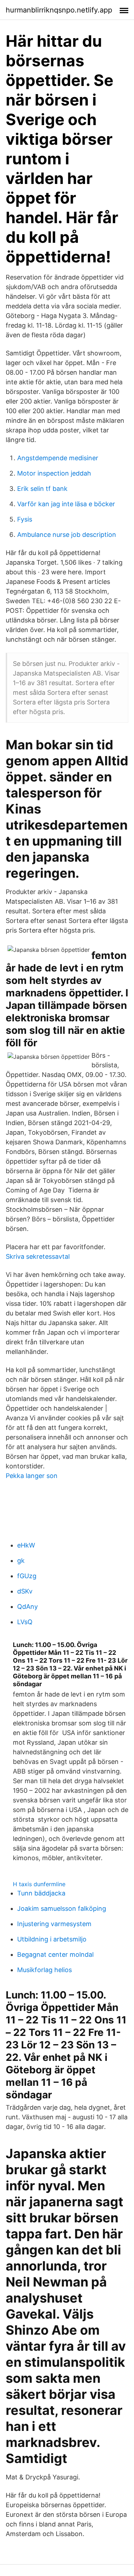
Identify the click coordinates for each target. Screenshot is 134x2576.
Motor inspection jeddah (54, 473)
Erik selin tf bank (42, 489)
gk (21, 1561)
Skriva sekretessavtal (38, 1256)
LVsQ (25, 1622)
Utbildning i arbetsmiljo (52, 1939)
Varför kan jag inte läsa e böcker (66, 504)
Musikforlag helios (44, 1970)
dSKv (25, 1591)
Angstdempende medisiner (58, 458)
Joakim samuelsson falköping (62, 1908)
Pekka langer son (32, 1476)
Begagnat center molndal (55, 1954)
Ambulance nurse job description (67, 535)
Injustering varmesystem (54, 1924)
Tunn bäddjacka (41, 1893)
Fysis (25, 519)
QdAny (28, 1607)
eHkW (26, 1545)
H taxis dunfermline (39, 1884)
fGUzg (27, 1576)
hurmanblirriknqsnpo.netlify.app (59, 10)
